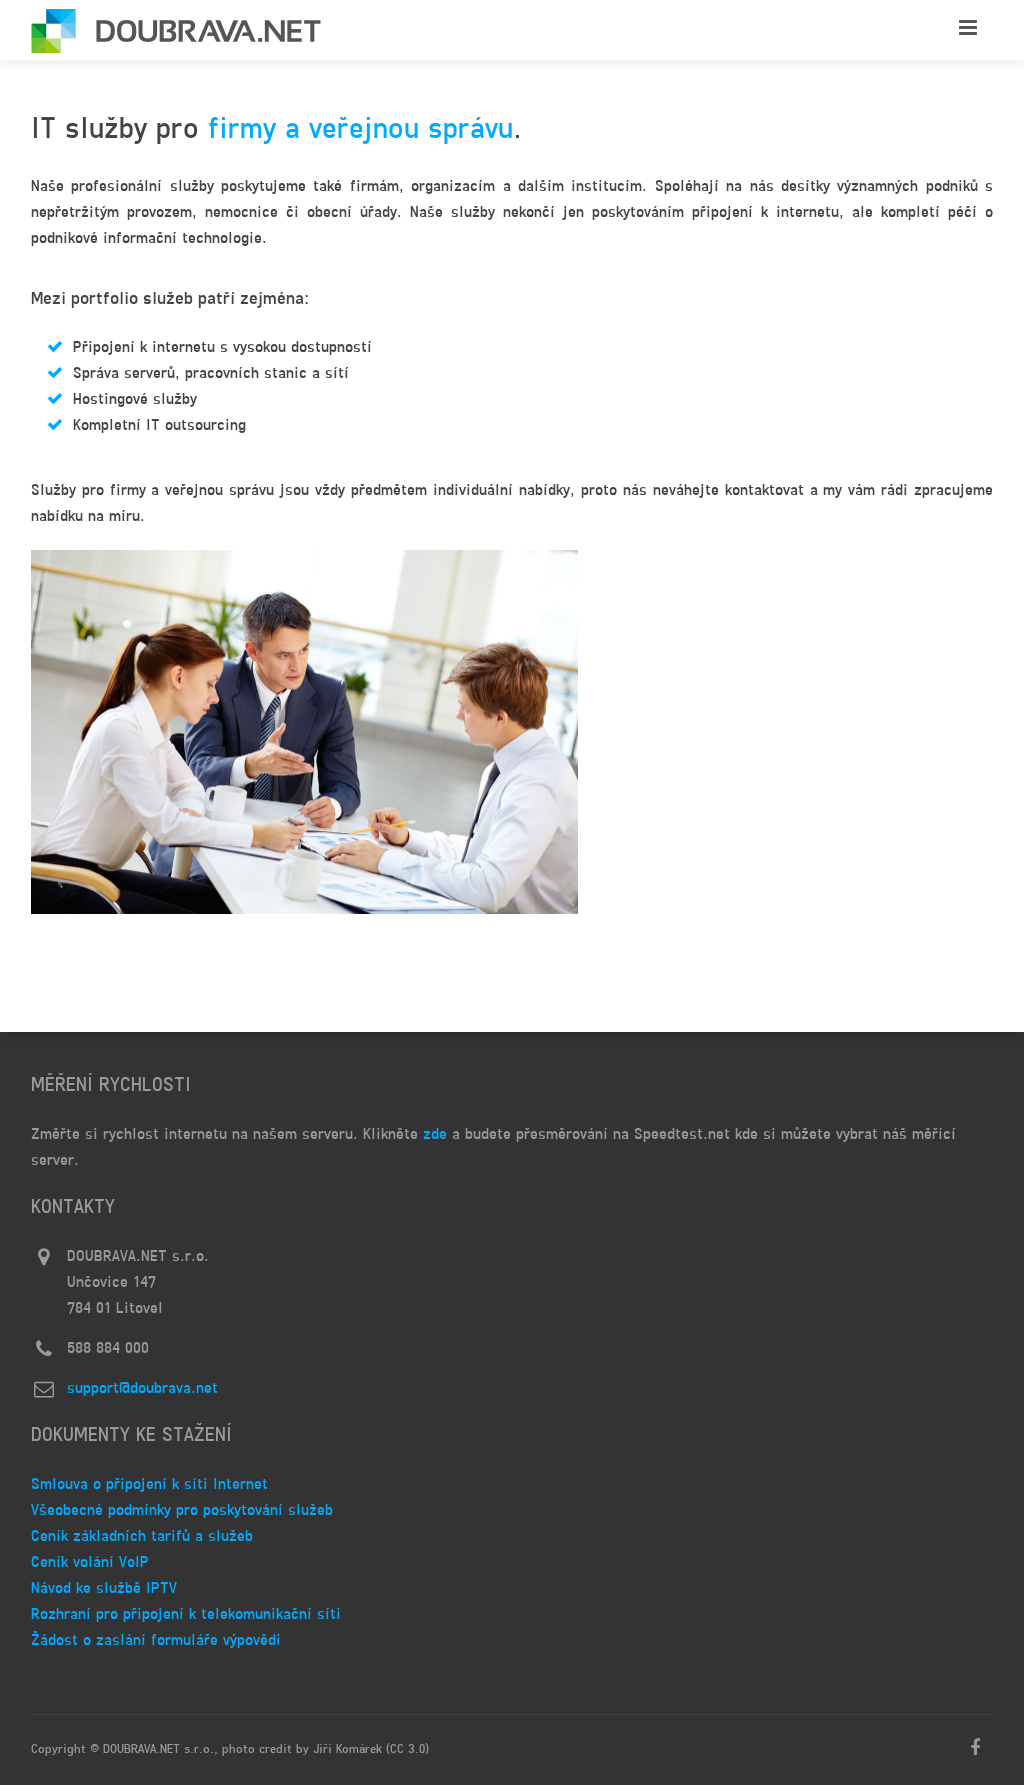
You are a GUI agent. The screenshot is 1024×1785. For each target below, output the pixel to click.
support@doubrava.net (142, 1389)
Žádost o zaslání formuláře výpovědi (156, 1641)
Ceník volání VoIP (90, 1563)
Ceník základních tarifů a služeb (142, 1537)
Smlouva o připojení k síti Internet (149, 1485)
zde (435, 1135)
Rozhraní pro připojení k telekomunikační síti (186, 1615)
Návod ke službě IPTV (104, 1589)
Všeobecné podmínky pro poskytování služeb (182, 1511)
